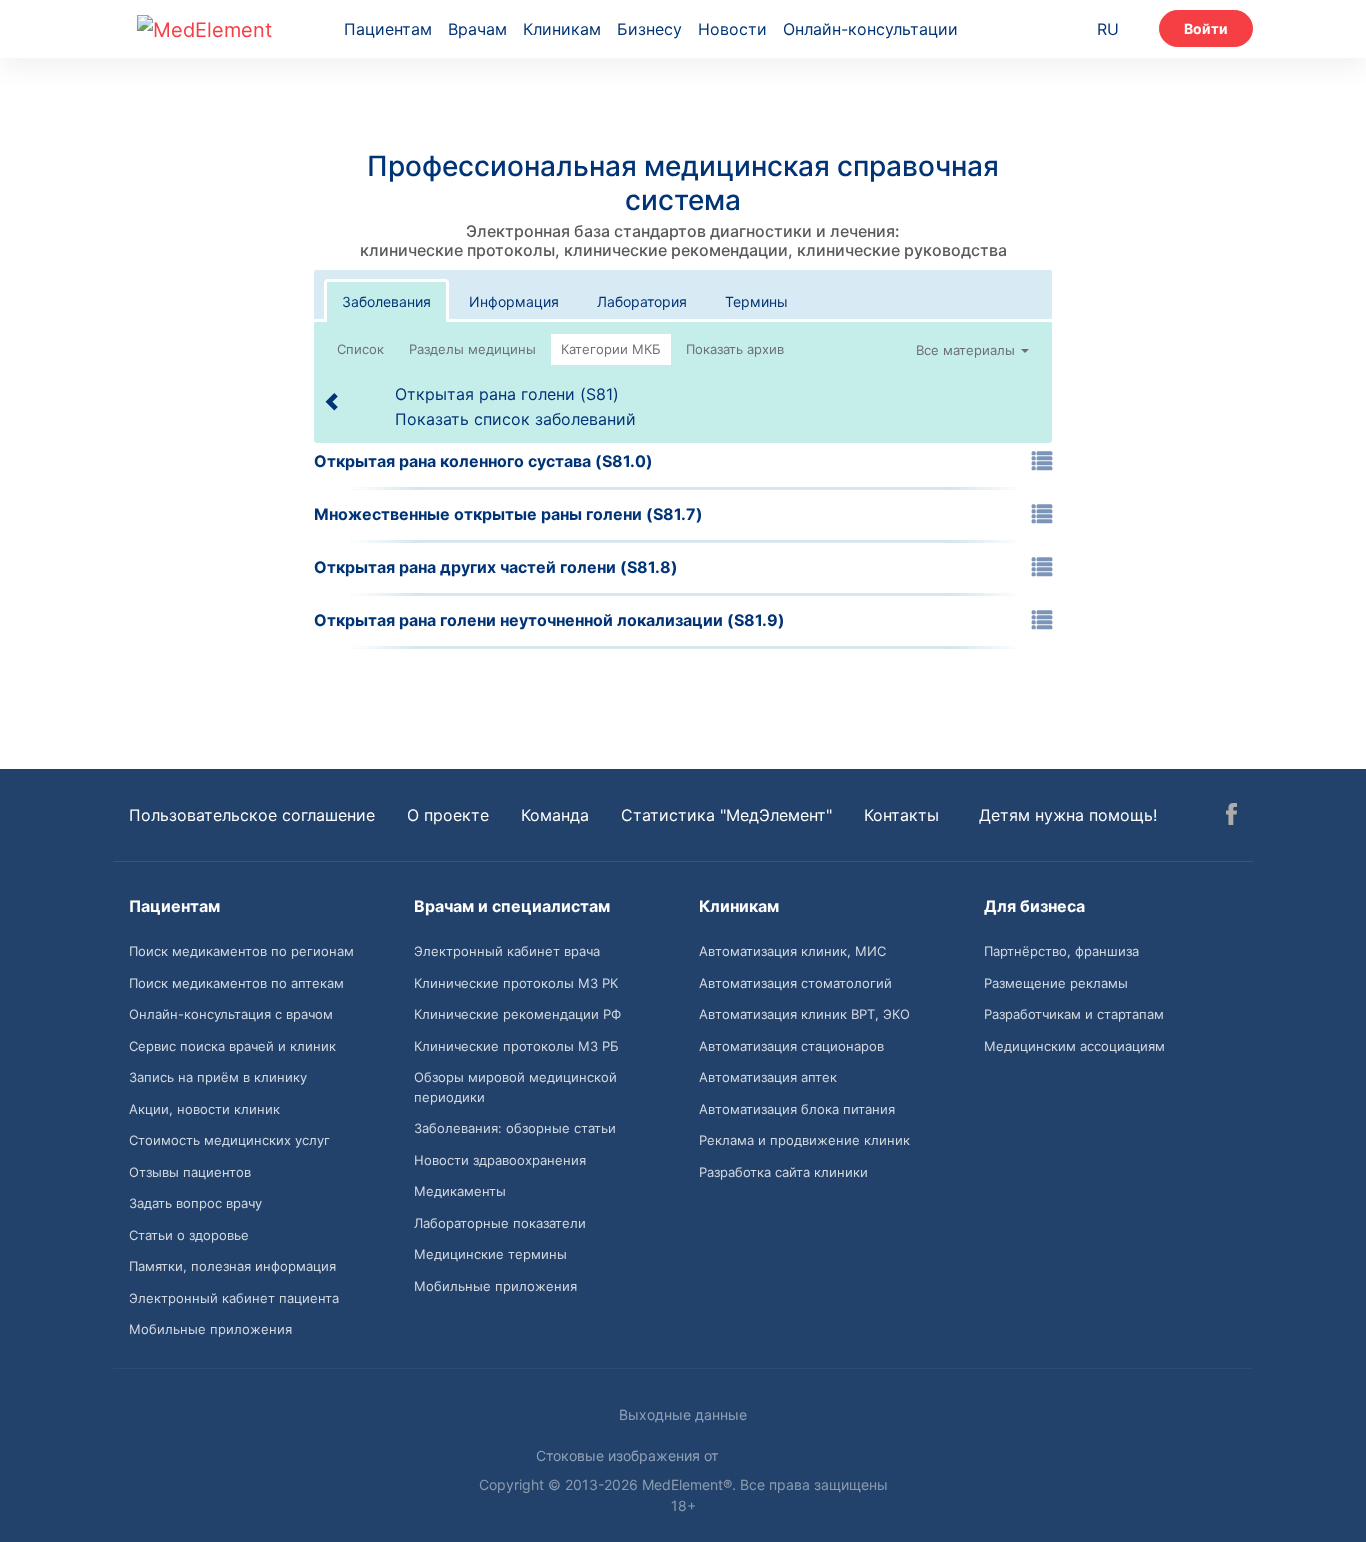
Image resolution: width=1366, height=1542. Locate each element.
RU (1108, 29)
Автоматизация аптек (768, 1077)
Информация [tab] (514, 301)
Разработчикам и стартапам (1074, 1014)
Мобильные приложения (210, 1329)
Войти (1206, 28)
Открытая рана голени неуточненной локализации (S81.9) (549, 620)
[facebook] (1231, 817)
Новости (732, 29)
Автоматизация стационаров (791, 1046)
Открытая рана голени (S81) (507, 394)
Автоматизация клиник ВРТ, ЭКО (804, 1014)
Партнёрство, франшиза (1061, 951)
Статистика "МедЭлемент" (726, 815)
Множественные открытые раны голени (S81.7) (508, 514)
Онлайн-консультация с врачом (231, 1014)
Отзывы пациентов (190, 1172)
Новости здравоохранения (500, 1160)
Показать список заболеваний (515, 419)
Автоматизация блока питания (797, 1109)
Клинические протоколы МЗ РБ (516, 1046)
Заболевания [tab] (386, 301)
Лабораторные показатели (500, 1223)
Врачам (477, 29)
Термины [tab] (756, 301)
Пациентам (388, 29)
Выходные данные (683, 1414)
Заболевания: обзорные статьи (515, 1128)
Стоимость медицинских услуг (229, 1140)
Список (360, 349)
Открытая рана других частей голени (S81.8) (496, 567)
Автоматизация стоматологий (795, 983)
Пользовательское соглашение (252, 815)
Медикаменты (460, 1191)
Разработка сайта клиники (783, 1172)
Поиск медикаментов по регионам (241, 951)
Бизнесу (649, 29)
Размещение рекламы (1056, 983)
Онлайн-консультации (870, 29)
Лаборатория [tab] (642, 301)
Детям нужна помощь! (1068, 815)
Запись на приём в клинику (218, 1077)
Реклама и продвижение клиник (804, 1140)
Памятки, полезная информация (232, 1266)
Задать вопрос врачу (195, 1203)
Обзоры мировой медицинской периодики (515, 1087)
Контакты (901, 815)
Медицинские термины (490, 1254)
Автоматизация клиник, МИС (792, 951)
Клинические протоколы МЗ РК (516, 983)
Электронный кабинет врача (507, 951)
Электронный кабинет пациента (234, 1298)
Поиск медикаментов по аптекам (236, 983)
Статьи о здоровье (189, 1235)
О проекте (448, 815)
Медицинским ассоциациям (1074, 1046)
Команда (555, 815)
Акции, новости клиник (204, 1109)
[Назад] (333, 401)
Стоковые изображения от (629, 1455)
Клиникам (562, 29)
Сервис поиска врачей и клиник (232, 1046)
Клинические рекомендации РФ (517, 1014)
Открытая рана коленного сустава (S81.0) (483, 461)
